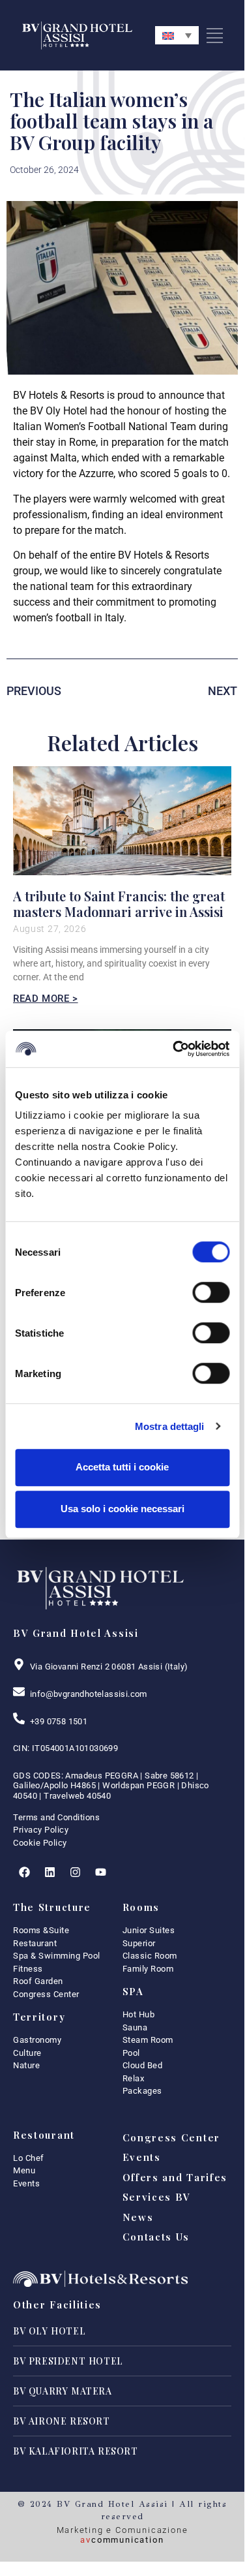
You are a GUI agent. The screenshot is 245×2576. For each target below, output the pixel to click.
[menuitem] (177, 35)
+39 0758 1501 (59, 1721)
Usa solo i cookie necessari (122, 1509)
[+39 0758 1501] (19, 1718)
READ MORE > (46, 999)
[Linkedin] (50, 1872)
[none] (177, 35)
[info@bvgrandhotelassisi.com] (19, 1692)
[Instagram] (75, 1872)
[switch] (211, 1292)
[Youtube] (100, 1872)
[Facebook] (24, 1872)
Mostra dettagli (170, 1426)
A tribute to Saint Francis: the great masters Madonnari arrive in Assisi (119, 904)
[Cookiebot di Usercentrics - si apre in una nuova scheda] (174, 1049)
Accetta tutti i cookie (122, 1467)
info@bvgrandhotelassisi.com (89, 1694)
